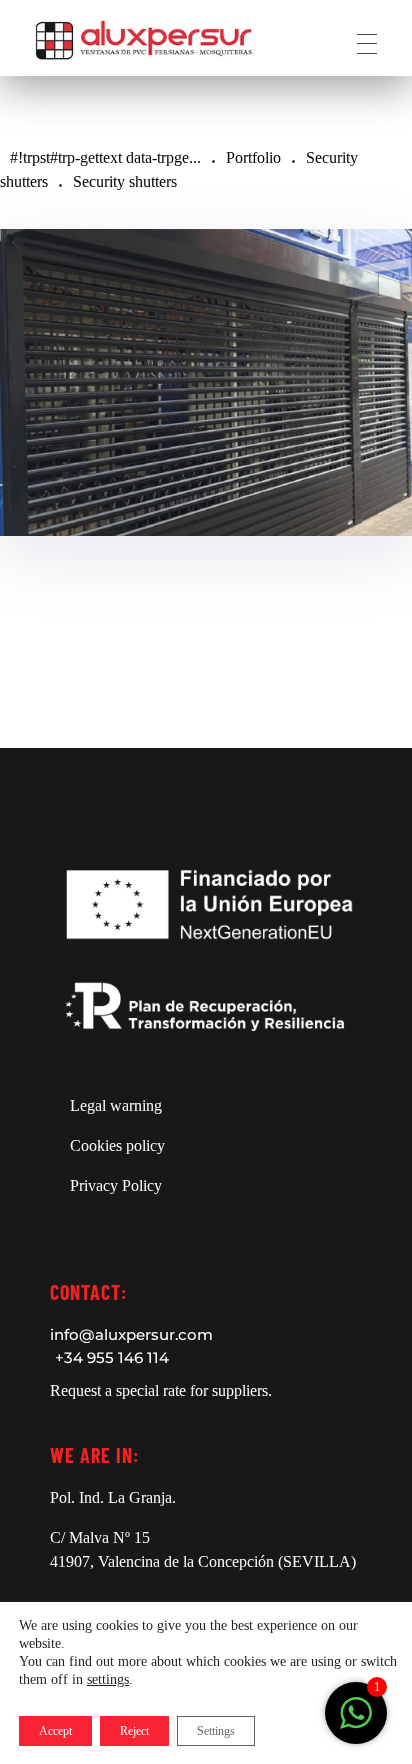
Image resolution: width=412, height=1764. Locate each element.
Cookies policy (117, 1145)
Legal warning (116, 1105)
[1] (356, 1711)
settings (108, 1679)
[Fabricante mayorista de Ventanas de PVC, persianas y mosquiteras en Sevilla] (144, 40)
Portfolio (253, 157)
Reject (134, 1731)
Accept (55, 1731)
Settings (216, 1731)
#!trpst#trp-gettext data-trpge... (105, 157)
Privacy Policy (116, 1185)
